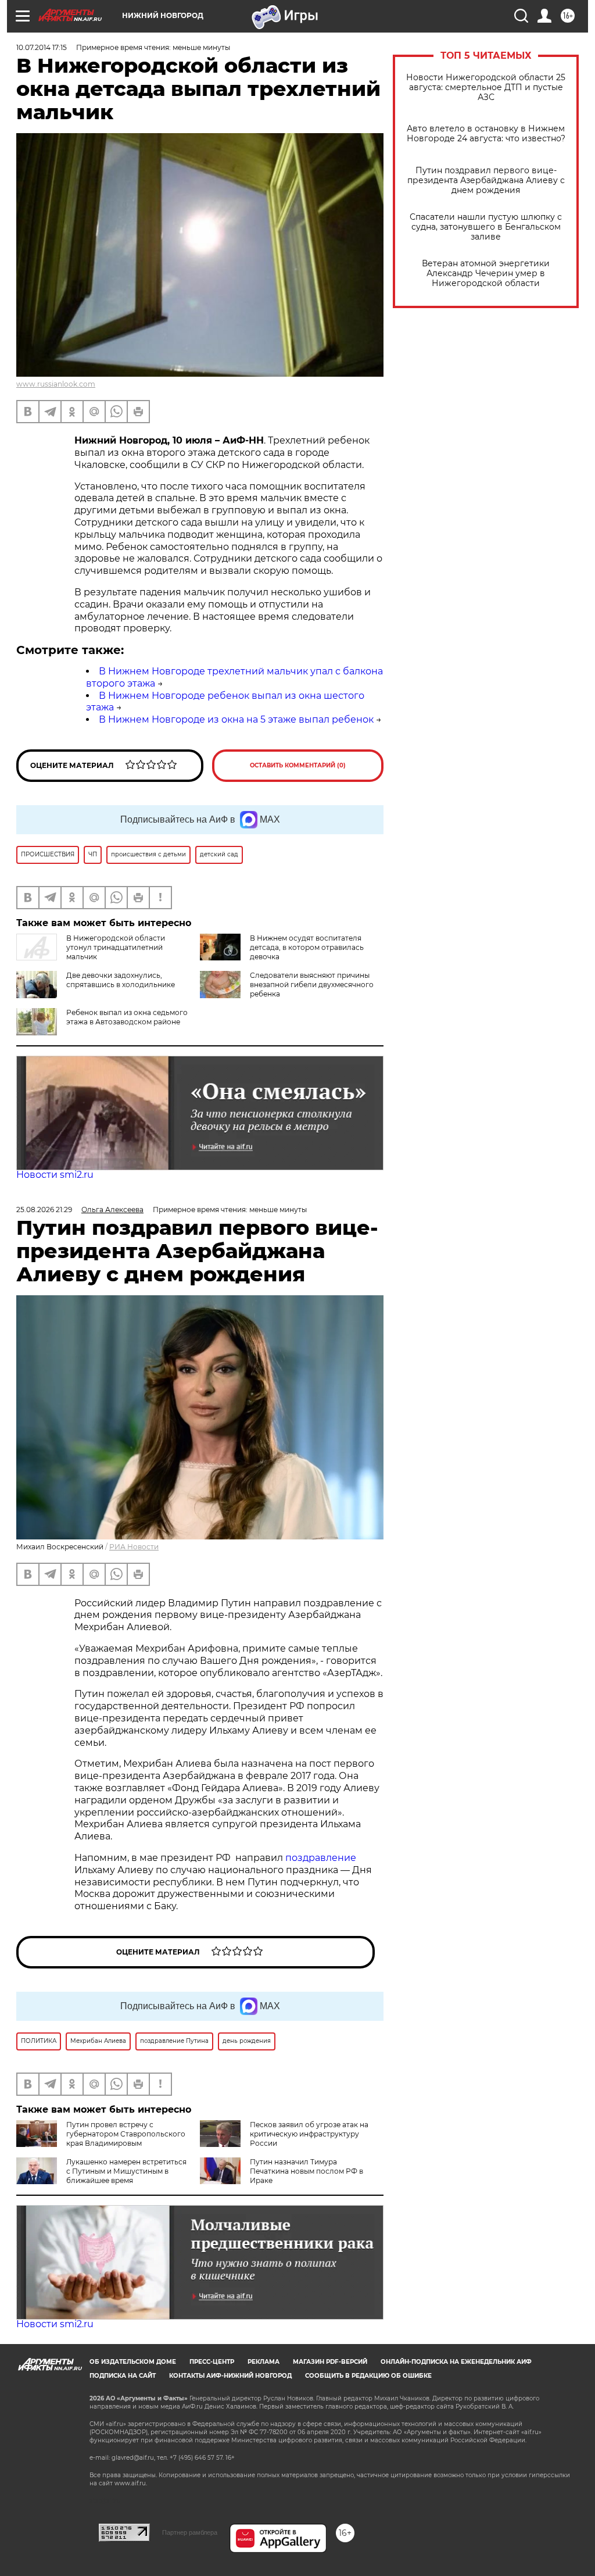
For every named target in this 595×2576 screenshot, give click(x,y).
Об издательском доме (133, 2362)
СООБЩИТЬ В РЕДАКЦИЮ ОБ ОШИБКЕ (368, 2376)
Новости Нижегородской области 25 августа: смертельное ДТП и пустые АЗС (486, 87)
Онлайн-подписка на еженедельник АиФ (456, 2362)
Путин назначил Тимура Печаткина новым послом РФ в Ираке (307, 2171)
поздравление (321, 1858)
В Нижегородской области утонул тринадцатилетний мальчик (116, 947)
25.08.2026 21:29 (44, 1210)
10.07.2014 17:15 (42, 47)
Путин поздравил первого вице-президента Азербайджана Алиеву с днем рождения (486, 181)
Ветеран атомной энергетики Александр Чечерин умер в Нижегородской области (486, 274)
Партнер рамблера (190, 2532)
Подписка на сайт (123, 2376)
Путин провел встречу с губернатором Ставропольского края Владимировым (126, 2134)
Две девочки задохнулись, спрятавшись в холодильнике (121, 980)
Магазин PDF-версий (330, 2362)
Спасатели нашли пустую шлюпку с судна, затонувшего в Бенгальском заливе (486, 227)
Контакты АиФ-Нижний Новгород (230, 2376)
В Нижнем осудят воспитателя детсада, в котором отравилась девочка (307, 947)
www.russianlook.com (56, 384)
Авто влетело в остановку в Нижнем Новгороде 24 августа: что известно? (486, 134)
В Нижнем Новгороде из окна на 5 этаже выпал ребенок (236, 719)
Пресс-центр (212, 2362)
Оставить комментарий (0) (298, 765)
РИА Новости (134, 1547)
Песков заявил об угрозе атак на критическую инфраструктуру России (309, 2134)
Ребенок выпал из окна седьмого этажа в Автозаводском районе (127, 1017)
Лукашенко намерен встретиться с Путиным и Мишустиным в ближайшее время (126, 2171)
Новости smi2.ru (55, 1175)
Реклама (264, 2362)
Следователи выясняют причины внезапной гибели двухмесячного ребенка (312, 985)
